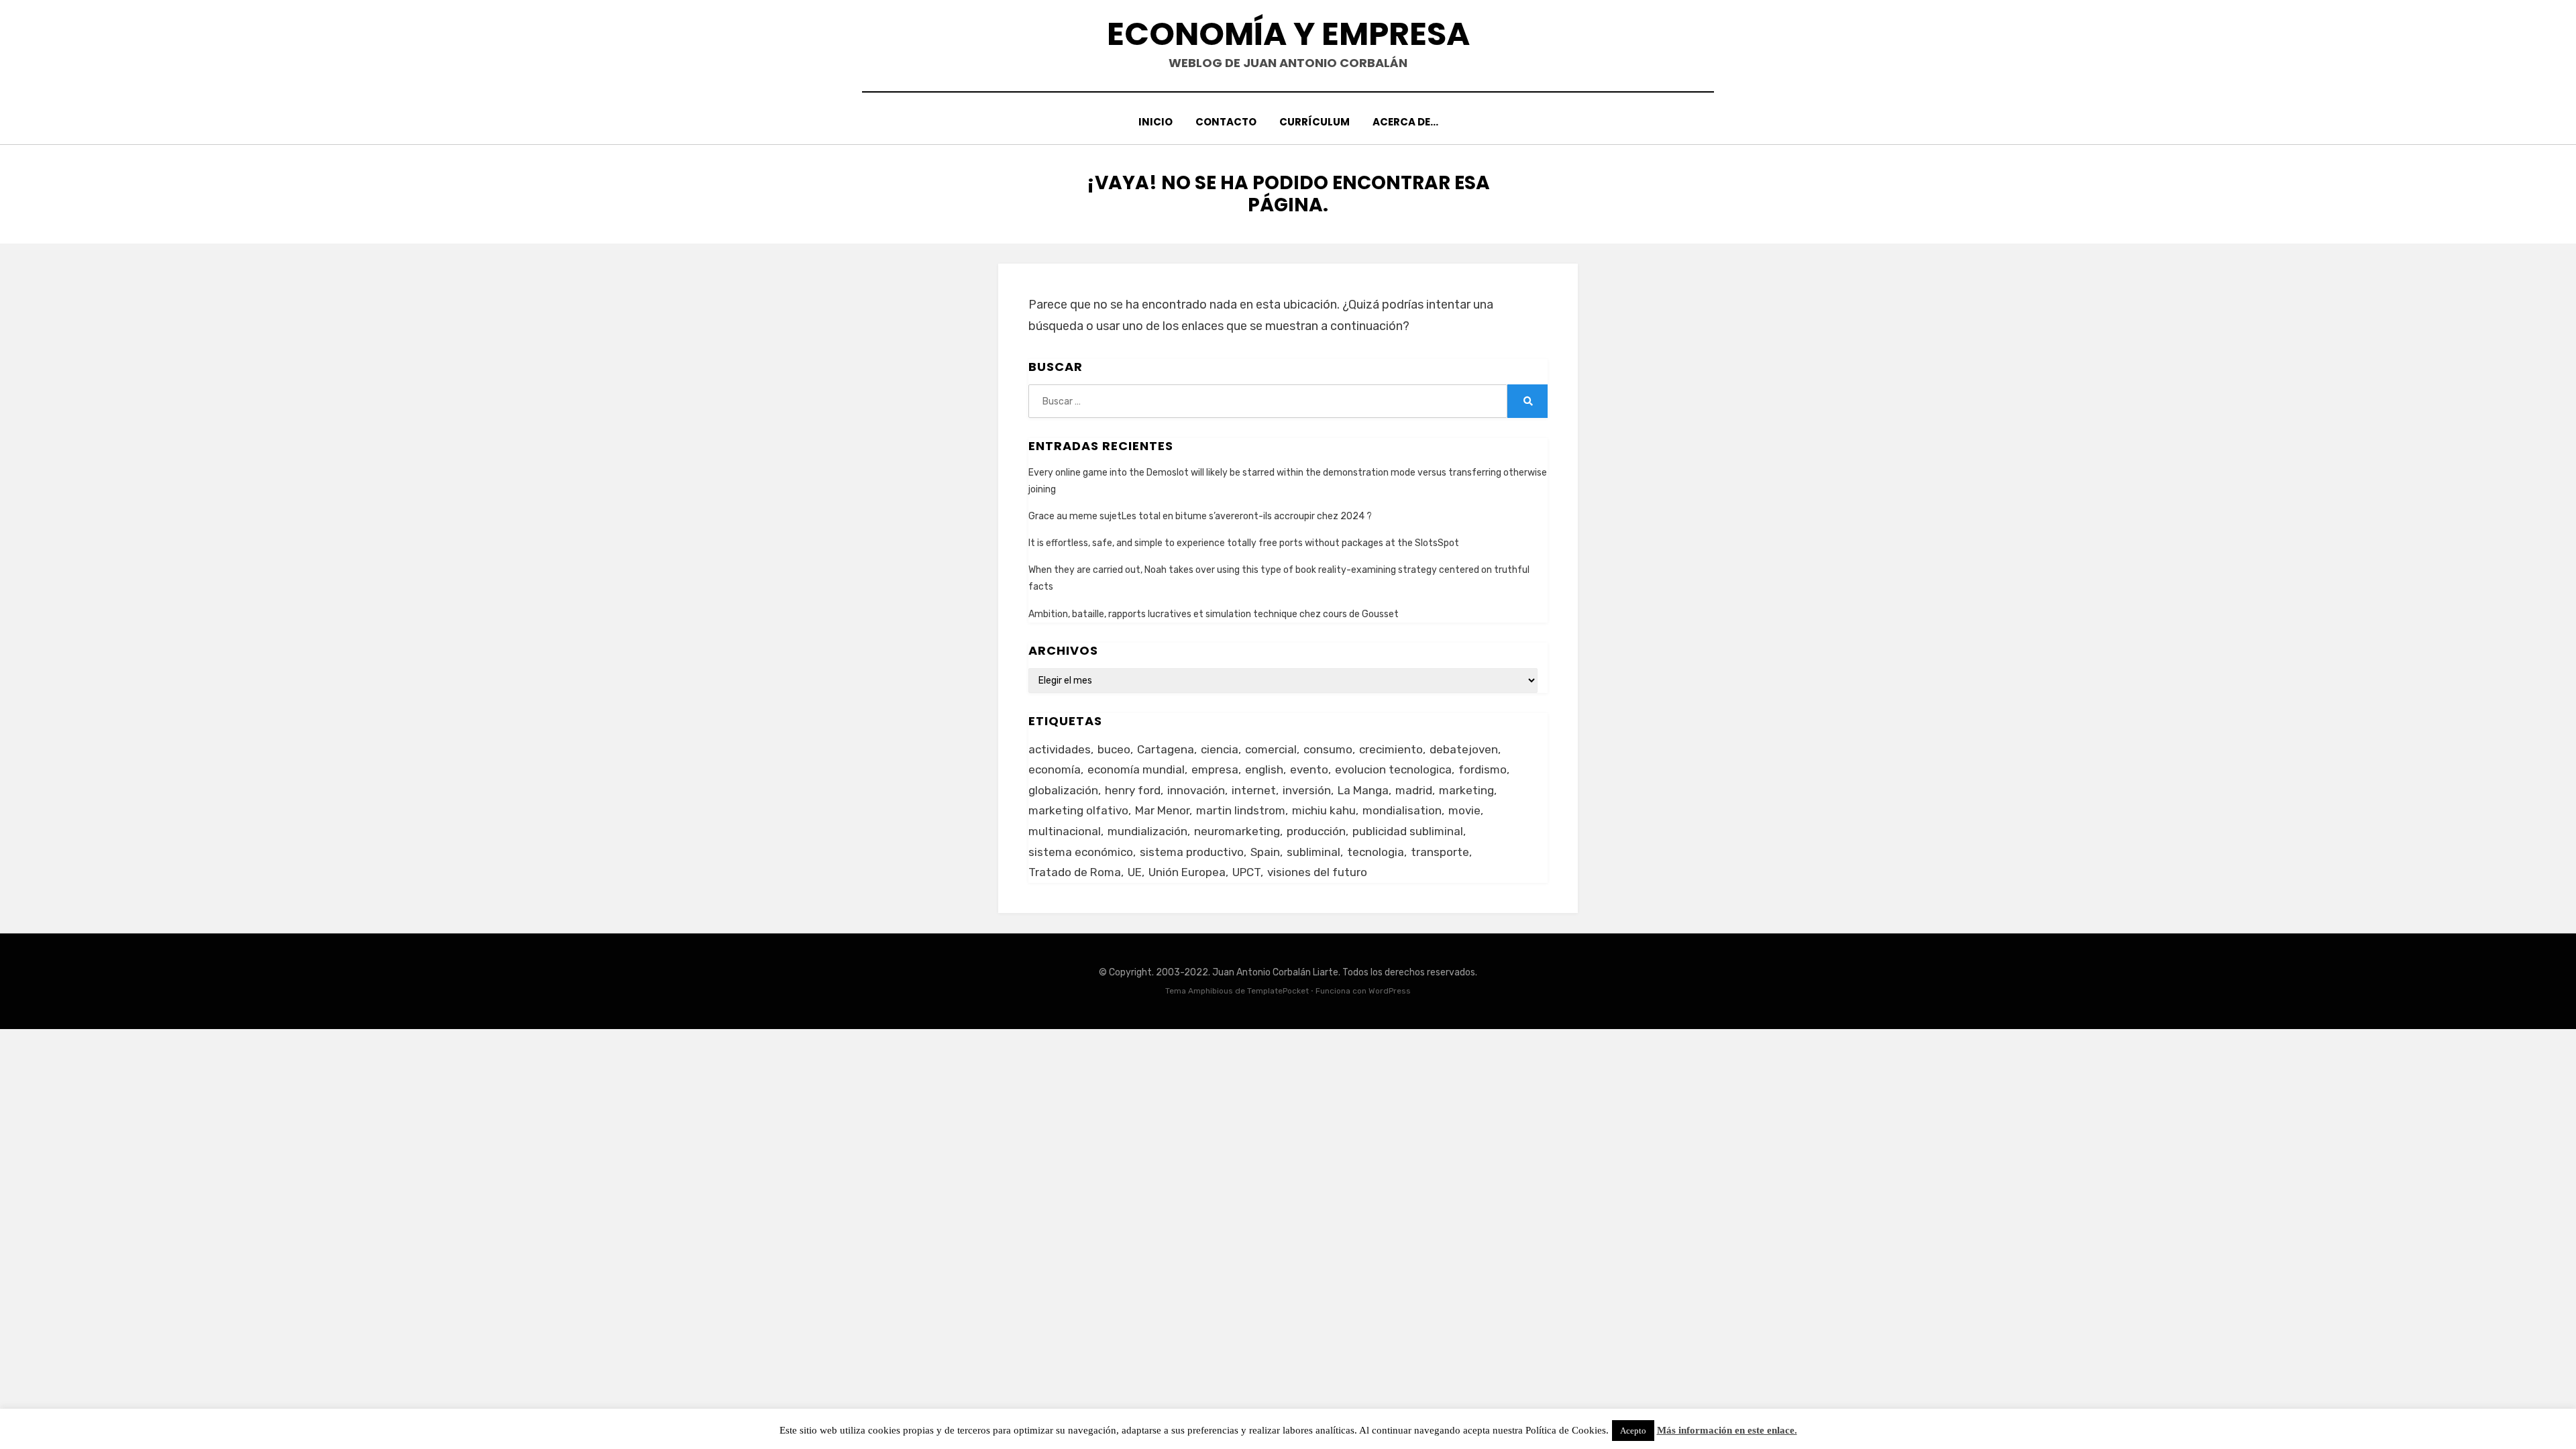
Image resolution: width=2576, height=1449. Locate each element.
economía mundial (1136, 769)
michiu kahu (1324, 810)
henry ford (1133, 790)
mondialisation (1402, 810)
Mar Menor (1162, 810)
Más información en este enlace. (1727, 1430)
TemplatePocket (1278, 991)
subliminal (1313, 852)
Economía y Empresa (1288, 34)
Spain (1265, 852)
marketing (1466, 790)
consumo (1328, 749)
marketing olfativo (1078, 810)
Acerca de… (1405, 122)
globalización (1063, 790)
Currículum (1314, 122)
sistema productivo (1192, 852)
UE (1135, 872)
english (1264, 769)
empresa (1215, 769)
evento (1309, 769)
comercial (1271, 749)
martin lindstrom (1241, 810)
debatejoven (1464, 749)
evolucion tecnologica (1393, 769)
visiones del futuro (1317, 872)
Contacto (1226, 122)
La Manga (1363, 790)
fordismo (1483, 769)
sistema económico (1081, 852)
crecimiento (1391, 749)
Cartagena (1166, 749)
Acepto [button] (1633, 1431)
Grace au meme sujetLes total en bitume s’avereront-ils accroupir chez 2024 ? (1200, 516)
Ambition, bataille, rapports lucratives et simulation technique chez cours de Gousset (1214, 614)
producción (1316, 831)
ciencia (1220, 749)
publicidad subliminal (1408, 831)
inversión (1307, 790)
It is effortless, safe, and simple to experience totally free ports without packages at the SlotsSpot (1244, 543)
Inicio (1156, 122)
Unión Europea (1187, 872)
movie (1464, 810)
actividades (1060, 749)
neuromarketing (1237, 831)
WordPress (1390, 991)
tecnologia (1376, 852)
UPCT (1246, 872)
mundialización (1147, 831)
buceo (1114, 749)
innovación (1196, 790)
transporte (1440, 852)
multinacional (1065, 831)
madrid (1414, 790)
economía (1055, 769)
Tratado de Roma (1075, 872)
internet (1254, 790)
